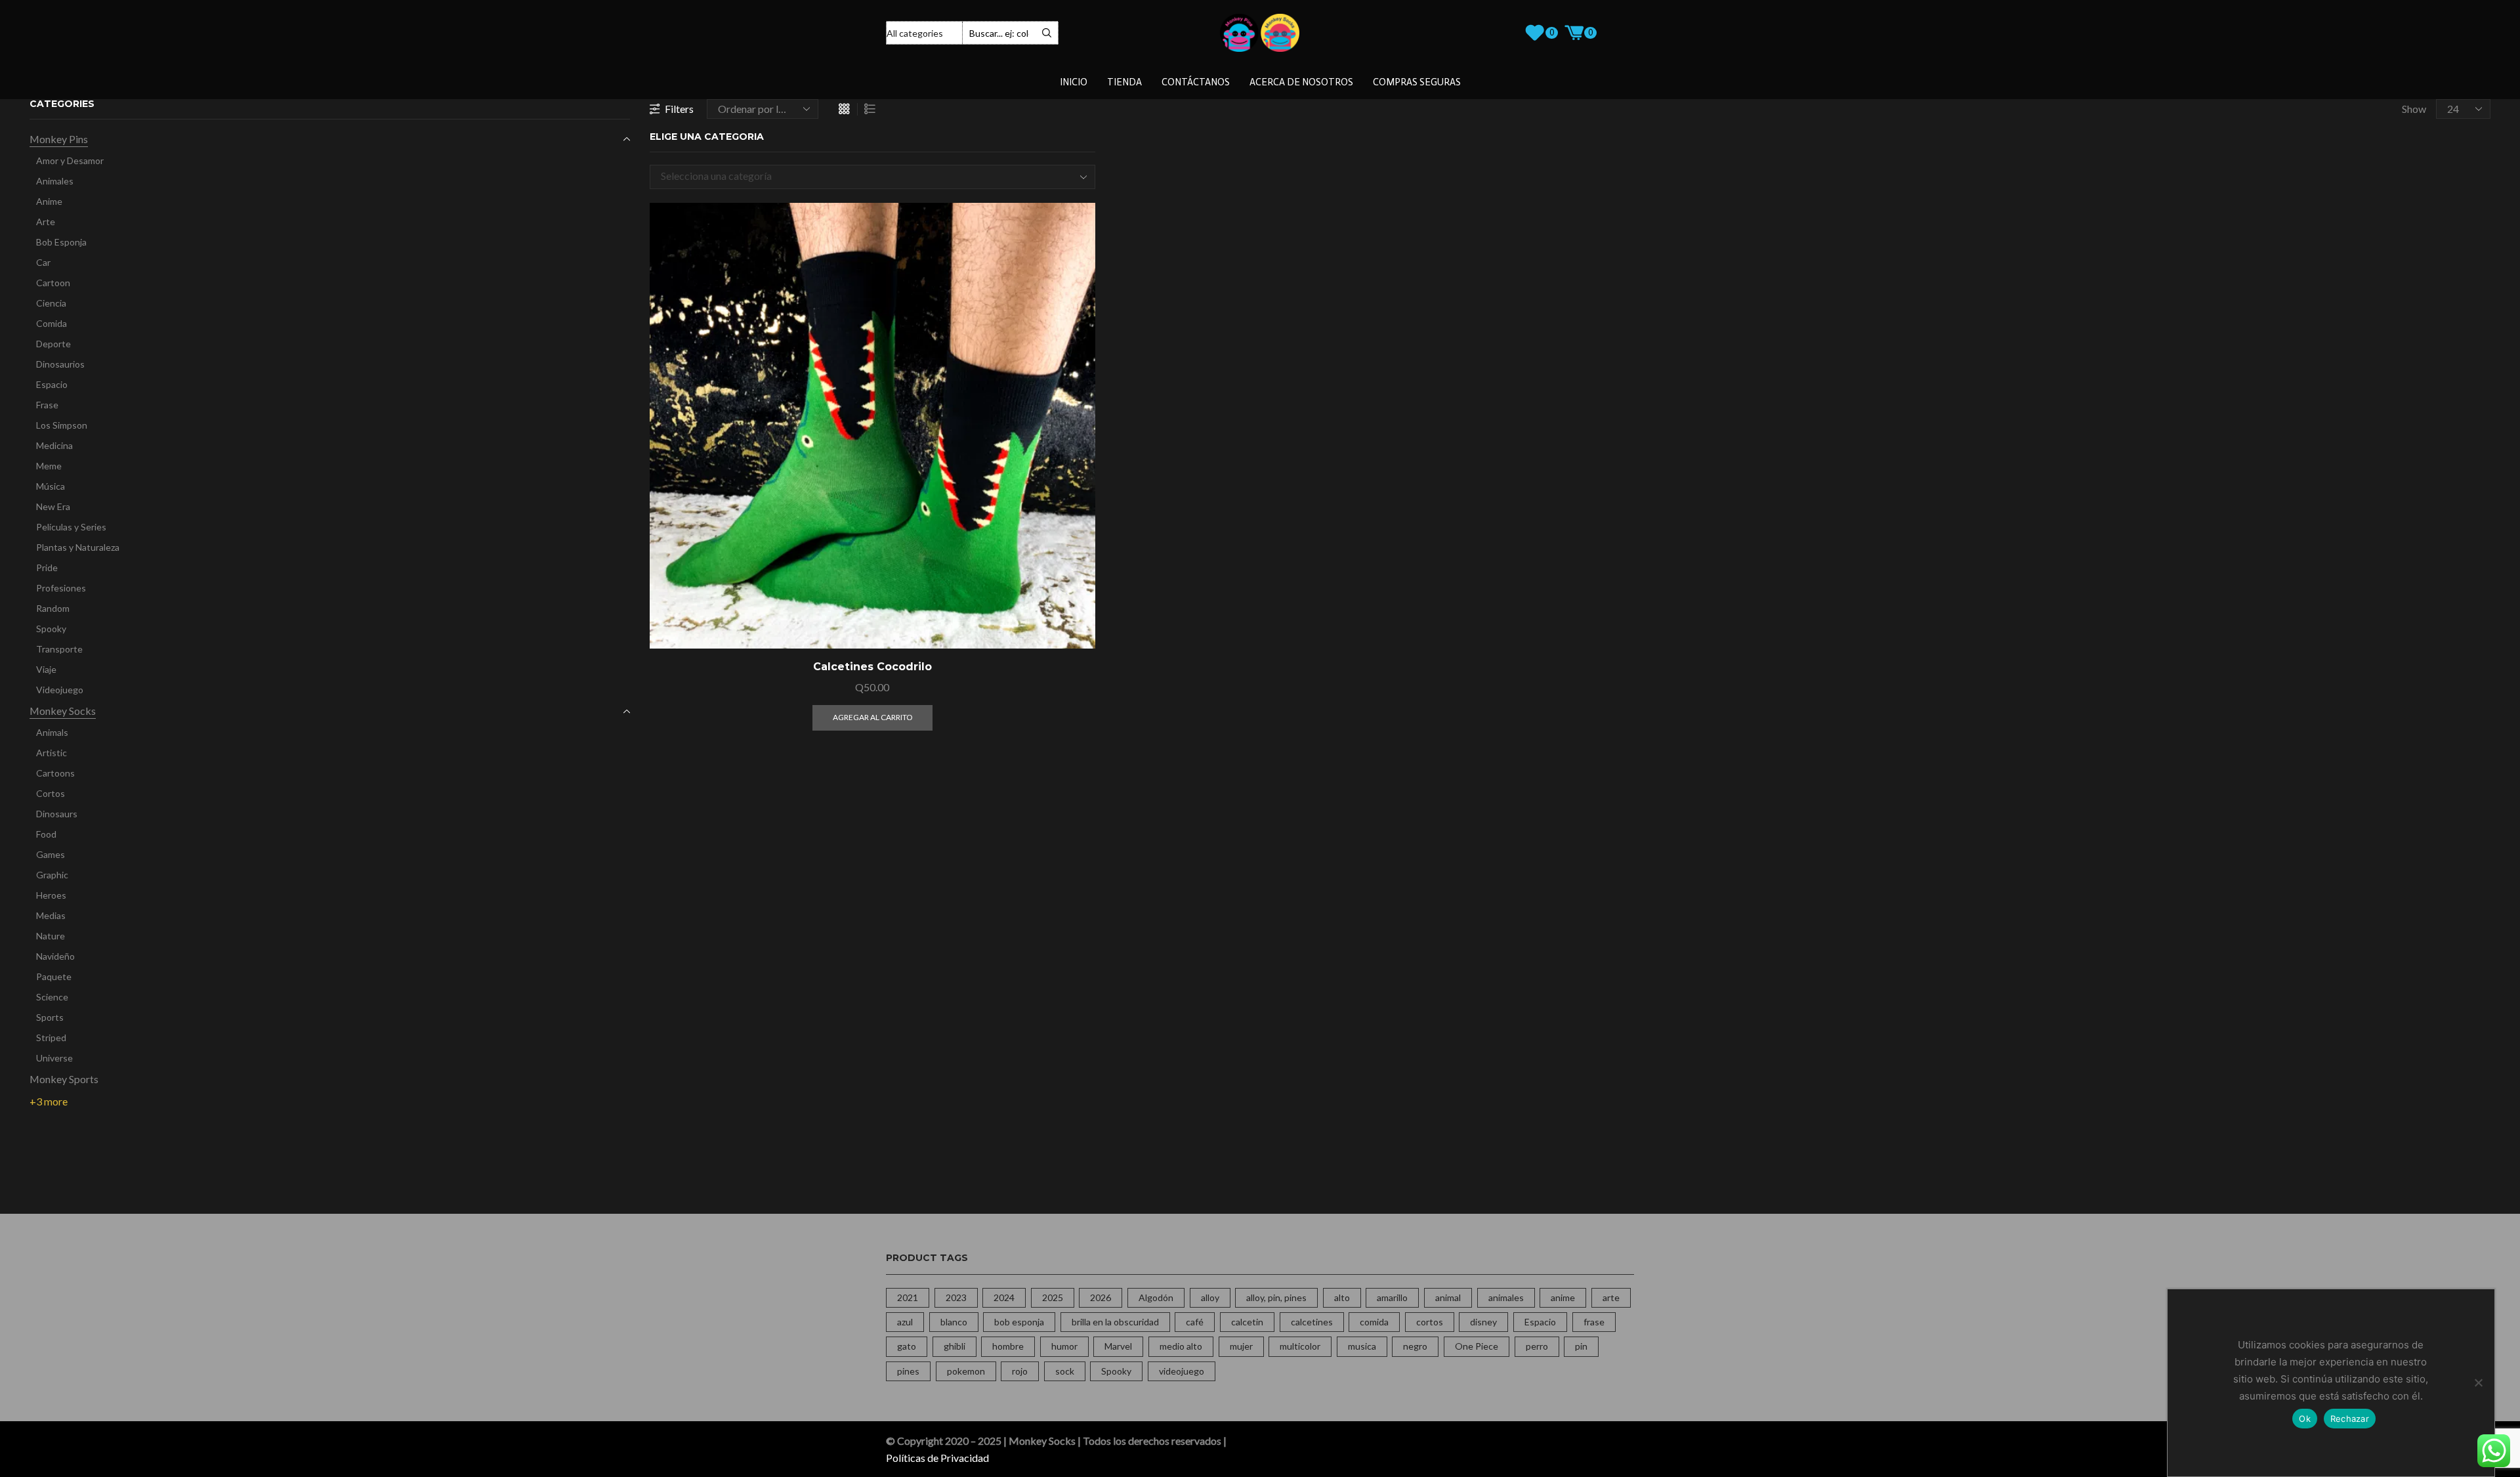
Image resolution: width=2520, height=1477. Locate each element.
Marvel (1118, 1346)
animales (1506, 1297)
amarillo (1392, 1297)
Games (51, 854)
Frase (47, 405)
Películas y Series (71, 527)
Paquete (54, 976)
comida (1374, 1322)
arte (1611, 1297)
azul (905, 1322)
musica (1362, 1346)
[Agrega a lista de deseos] (1070, 621)
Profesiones (61, 588)
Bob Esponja (61, 242)
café (1195, 1322)
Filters (679, 109)
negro (1415, 1346)
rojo (1020, 1371)
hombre (1008, 1346)
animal (1448, 1297)
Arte (46, 222)
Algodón (1156, 1297)
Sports (50, 1017)
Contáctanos (1196, 82)
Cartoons (55, 773)
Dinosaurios (60, 364)
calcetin (1247, 1322)
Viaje (46, 669)
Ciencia (51, 303)
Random (53, 608)
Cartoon (53, 283)
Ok (2305, 1419)
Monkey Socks (63, 711)
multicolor (1300, 1346)
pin (1581, 1346)
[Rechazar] (2478, 1382)
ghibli (955, 1346)
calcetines (1312, 1322)
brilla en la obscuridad (1115, 1322)
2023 (956, 1297)
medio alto (1181, 1346)
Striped (51, 1038)
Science (52, 997)
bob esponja (1019, 1322)
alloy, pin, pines (1276, 1297)
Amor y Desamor (70, 161)
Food (46, 834)
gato (907, 1346)
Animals (52, 732)
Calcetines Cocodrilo (872, 667)
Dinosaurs (57, 814)
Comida (52, 323)
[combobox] (872, 177)
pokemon (966, 1371)
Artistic (52, 753)
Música (51, 486)
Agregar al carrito (1070, 592)
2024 (1004, 1297)
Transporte (59, 649)
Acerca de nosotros (1301, 82)
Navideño (55, 956)
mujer (1241, 1346)
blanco (954, 1322)
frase (1594, 1322)
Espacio (52, 384)
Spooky (51, 629)
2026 (1101, 1297)
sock (1065, 1371)
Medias (51, 915)
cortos (1430, 1322)
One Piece (1477, 1346)
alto (1342, 1297)
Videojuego (60, 690)
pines (908, 1371)
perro (1537, 1346)
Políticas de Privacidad (937, 1458)
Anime (49, 201)
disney (1483, 1322)
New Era (53, 506)
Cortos (51, 793)
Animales (55, 181)
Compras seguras (1417, 82)
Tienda (1124, 82)
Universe (54, 1058)
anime (1563, 1297)
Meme (49, 466)
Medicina (54, 445)
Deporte (53, 344)
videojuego (1182, 1371)
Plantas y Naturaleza (78, 547)
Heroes (51, 895)
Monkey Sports (64, 1079)
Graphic (52, 875)
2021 (908, 1297)
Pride (47, 567)
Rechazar (2350, 1419)
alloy (1210, 1297)
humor (1064, 1346)
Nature (51, 936)
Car (43, 262)
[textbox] (862, 176)
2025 (1053, 1297)
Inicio (1074, 82)
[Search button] (1047, 33)
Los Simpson (62, 425)
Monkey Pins (59, 139)
